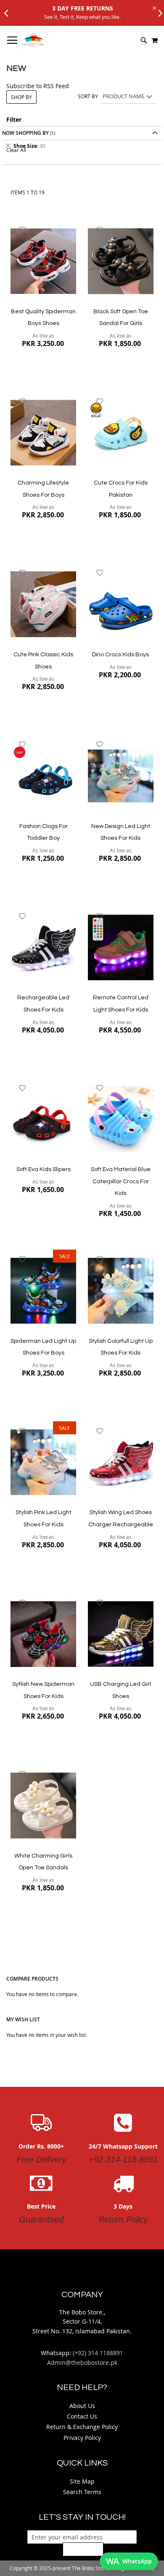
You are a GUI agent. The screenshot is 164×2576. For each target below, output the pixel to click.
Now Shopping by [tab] (25, 133)
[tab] (82, 146)
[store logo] (33, 40)
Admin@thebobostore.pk (82, 2362)
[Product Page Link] (43, 262)
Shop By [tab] (21, 97)
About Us (82, 2406)
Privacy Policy (82, 2438)
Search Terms (82, 2492)
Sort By (88, 96)
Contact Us (82, 2416)
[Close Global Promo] (154, 7)
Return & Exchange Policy (82, 2427)
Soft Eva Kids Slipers (44, 1169)
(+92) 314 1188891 (98, 2353)
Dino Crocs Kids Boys (120, 655)
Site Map (82, 2481)
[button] (22, 230)
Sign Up (83, 2549)
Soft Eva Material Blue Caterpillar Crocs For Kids (121, 1181)
